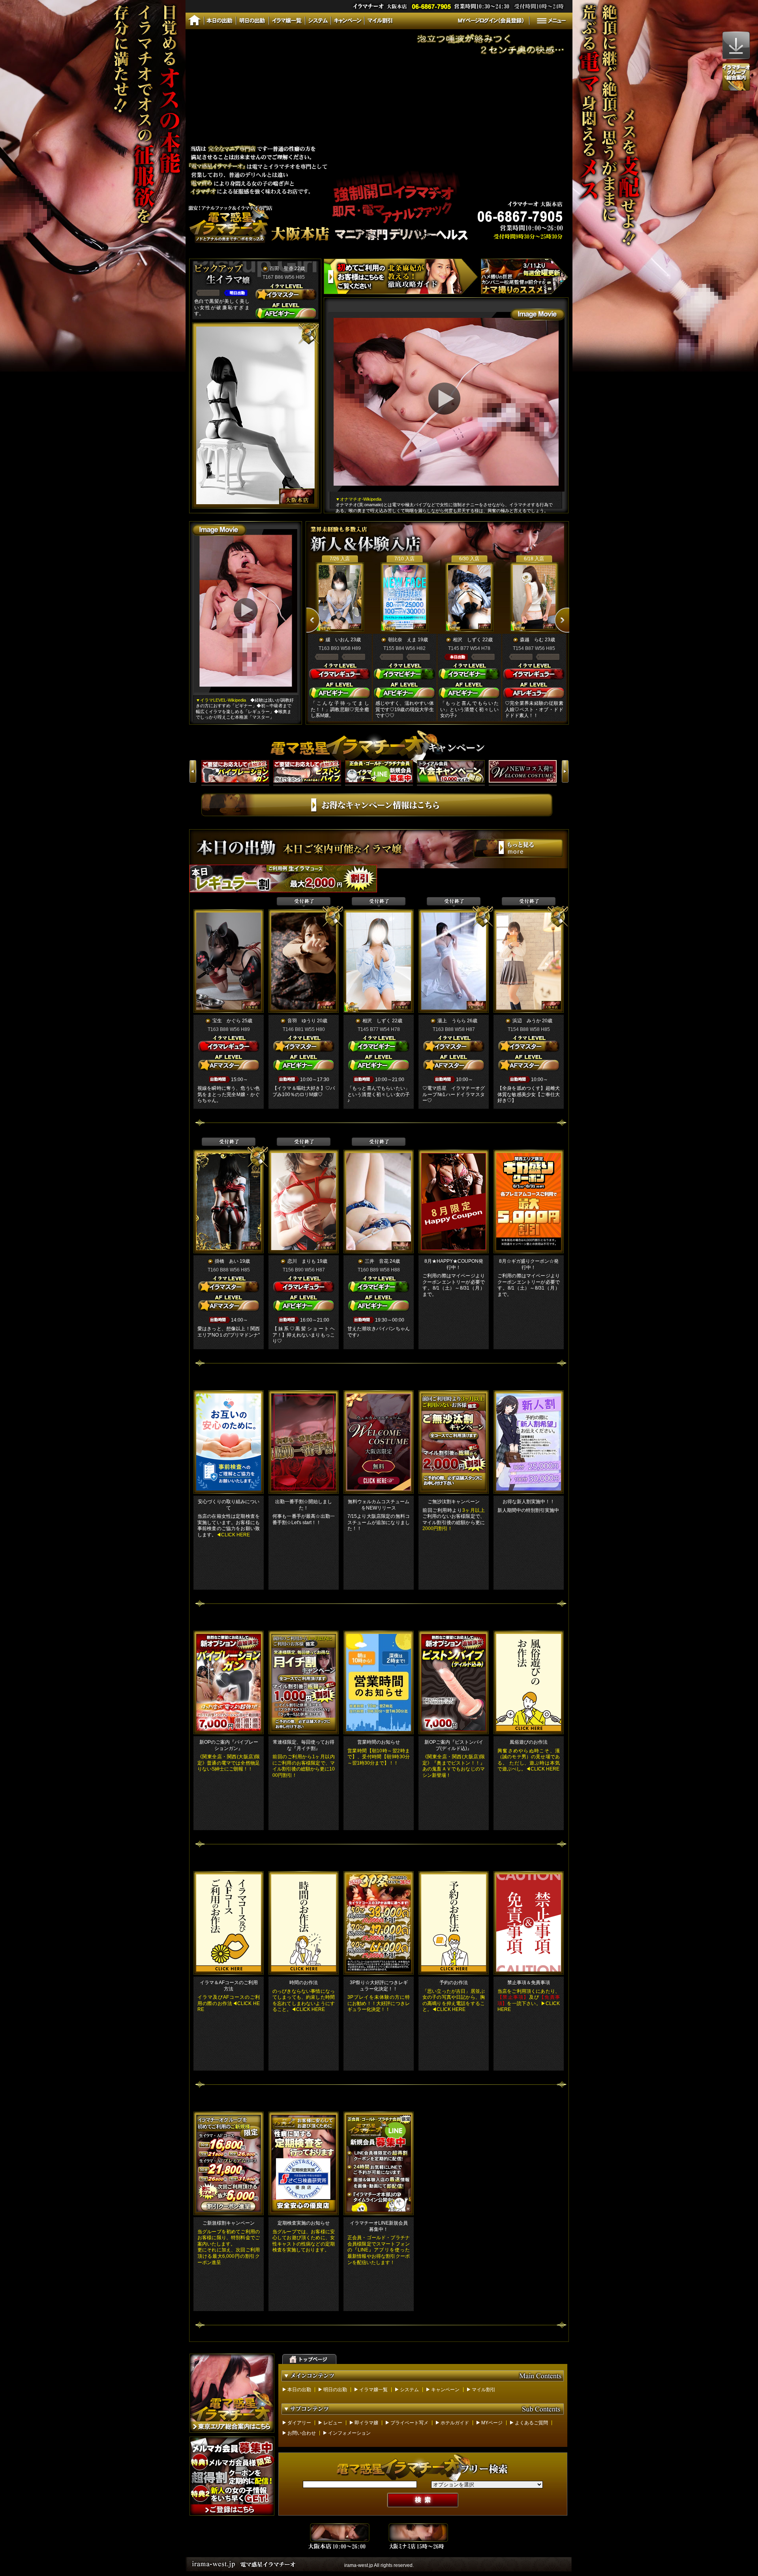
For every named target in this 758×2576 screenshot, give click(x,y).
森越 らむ (532, 640)
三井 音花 (377, 1261)
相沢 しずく (467, 640)
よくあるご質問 (531, 2423)
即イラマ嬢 (366, 2423)
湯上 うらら (452, 1021)
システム (409, 2390)
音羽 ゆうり (302, 1021)
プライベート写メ (409, 2423)
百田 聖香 (281, 268)
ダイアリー (299, 2423)
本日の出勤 (299, 2390)
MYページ (492, 2423)
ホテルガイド (455, 2423)
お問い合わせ (302, 2433)
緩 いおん (338, 640)
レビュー (333, 2423)
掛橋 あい (227, 1261)
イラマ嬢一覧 (373, 2390)
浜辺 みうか (527, 1021)
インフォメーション (349, 2433)
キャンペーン (445, 2390)
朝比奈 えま (402, 640)
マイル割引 (484, 2390)
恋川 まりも (302, 1261)
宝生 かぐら (227, 1021)
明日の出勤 (335, 2390)
